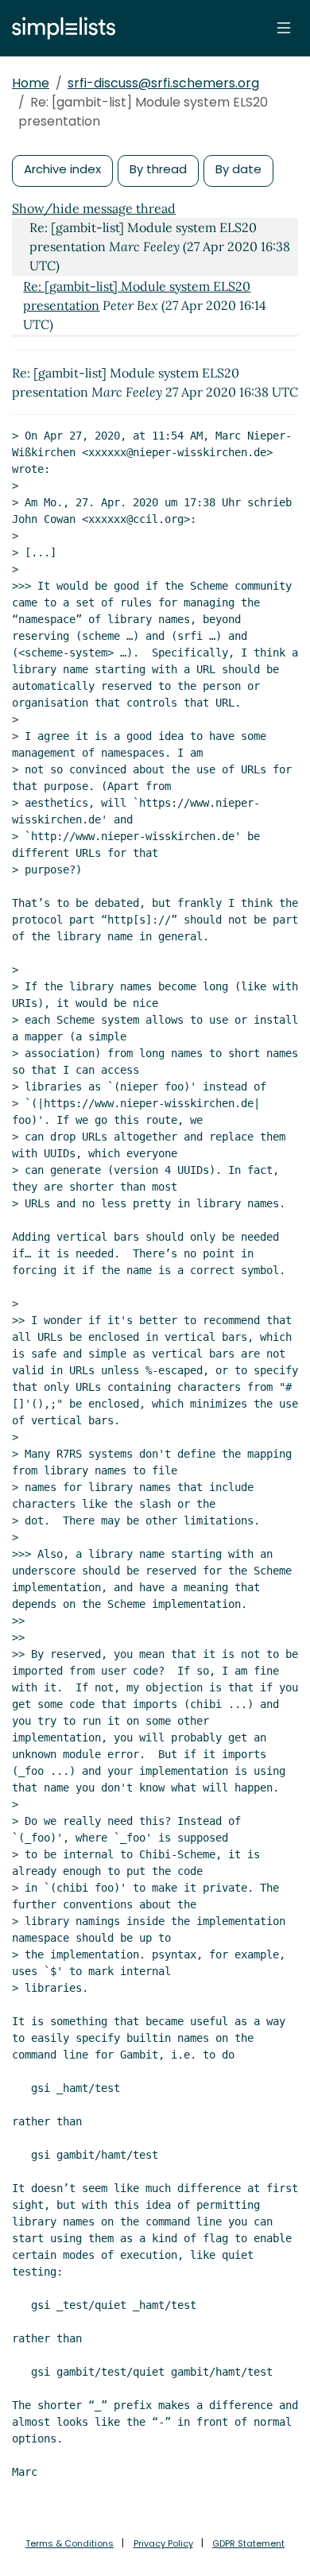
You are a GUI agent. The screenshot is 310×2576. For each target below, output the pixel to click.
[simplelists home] (60, 28)
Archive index (62, 169)
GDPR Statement (248, 2543)
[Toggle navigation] (284, 28)
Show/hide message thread (94, 208)
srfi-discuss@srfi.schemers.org (163, 83)
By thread (158, 169)
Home (31, 83)
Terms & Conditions (70, 2543)
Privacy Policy (163, 2543)
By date (238, 169)
